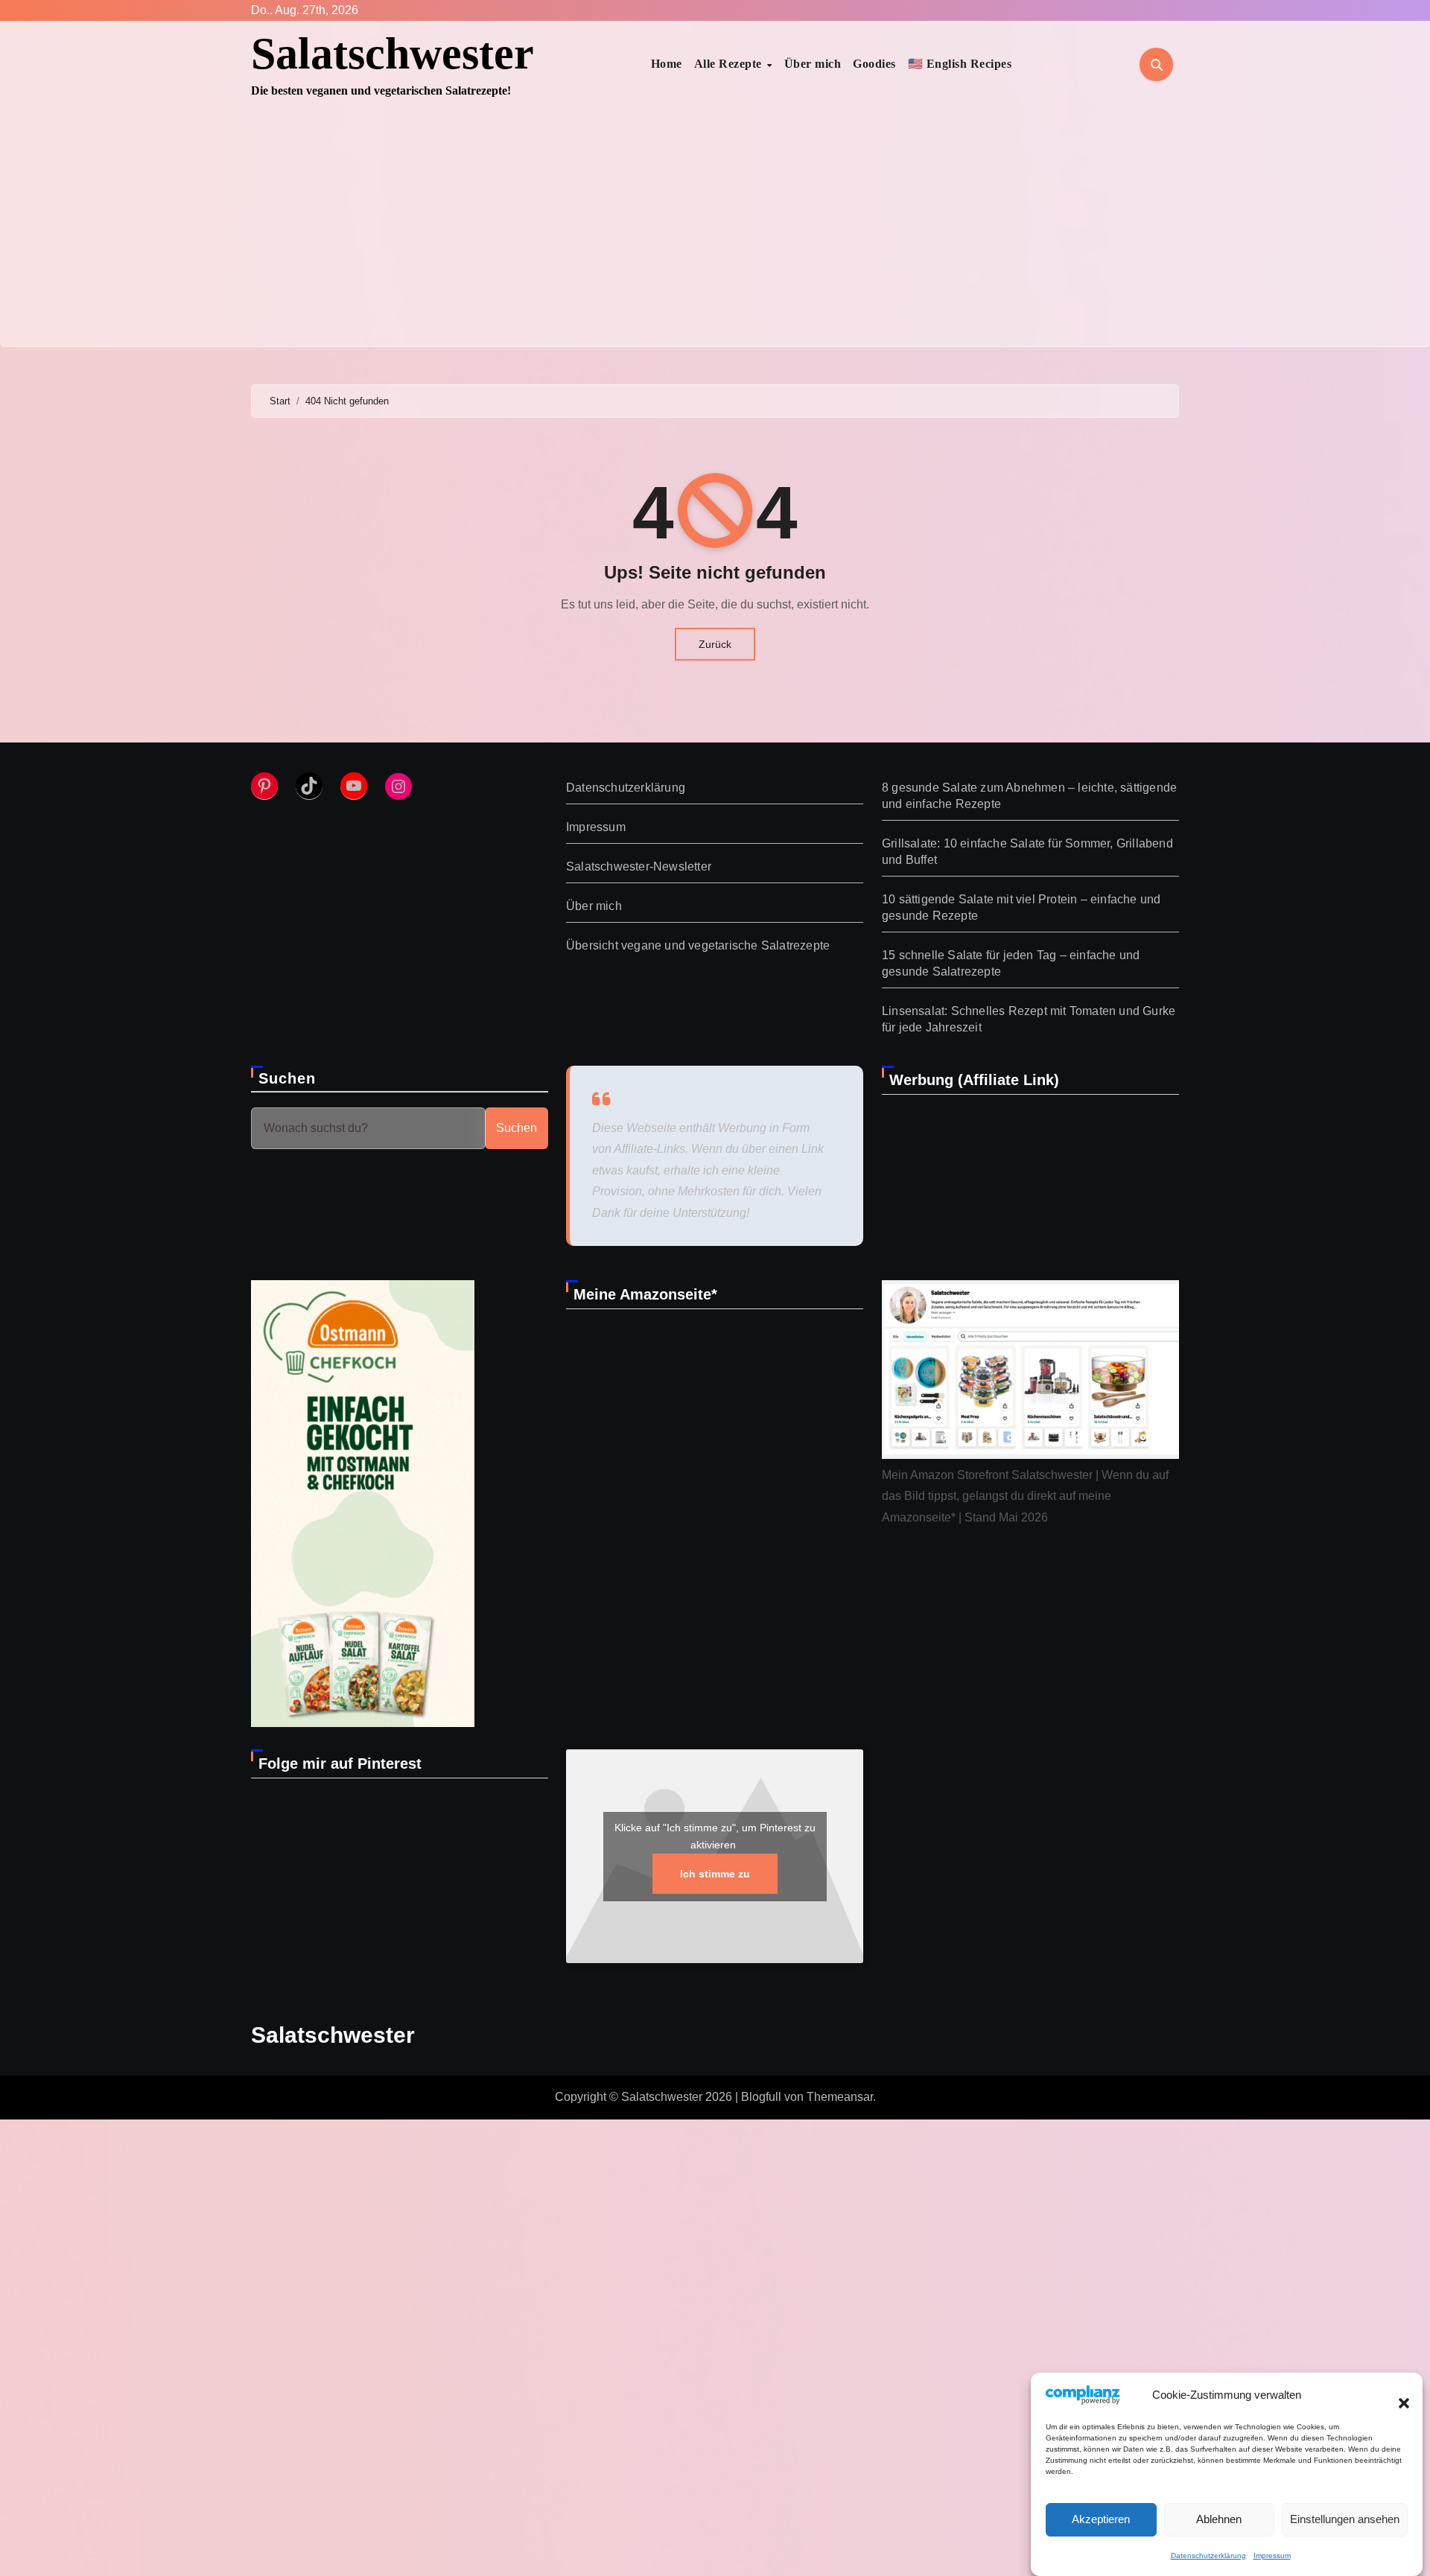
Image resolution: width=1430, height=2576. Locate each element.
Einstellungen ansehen (1345, 2519)
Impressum (1272, 2556)
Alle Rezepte (730, 64)
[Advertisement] (715, 235)
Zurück (715, 644)
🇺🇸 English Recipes (960, 64)
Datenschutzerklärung (1208, 2556)
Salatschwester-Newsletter (639, 866)
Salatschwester (393, 54)
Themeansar (840, 2097)
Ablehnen (1219, 2519)
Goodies (874, 64)
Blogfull (761, 2097)
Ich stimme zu (715, 1874)
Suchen (287, 1078)
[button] (1396, 2395)
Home (667, 64)
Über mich (813, 64)
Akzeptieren (1101, 2519)
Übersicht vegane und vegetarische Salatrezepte (698, 945)
